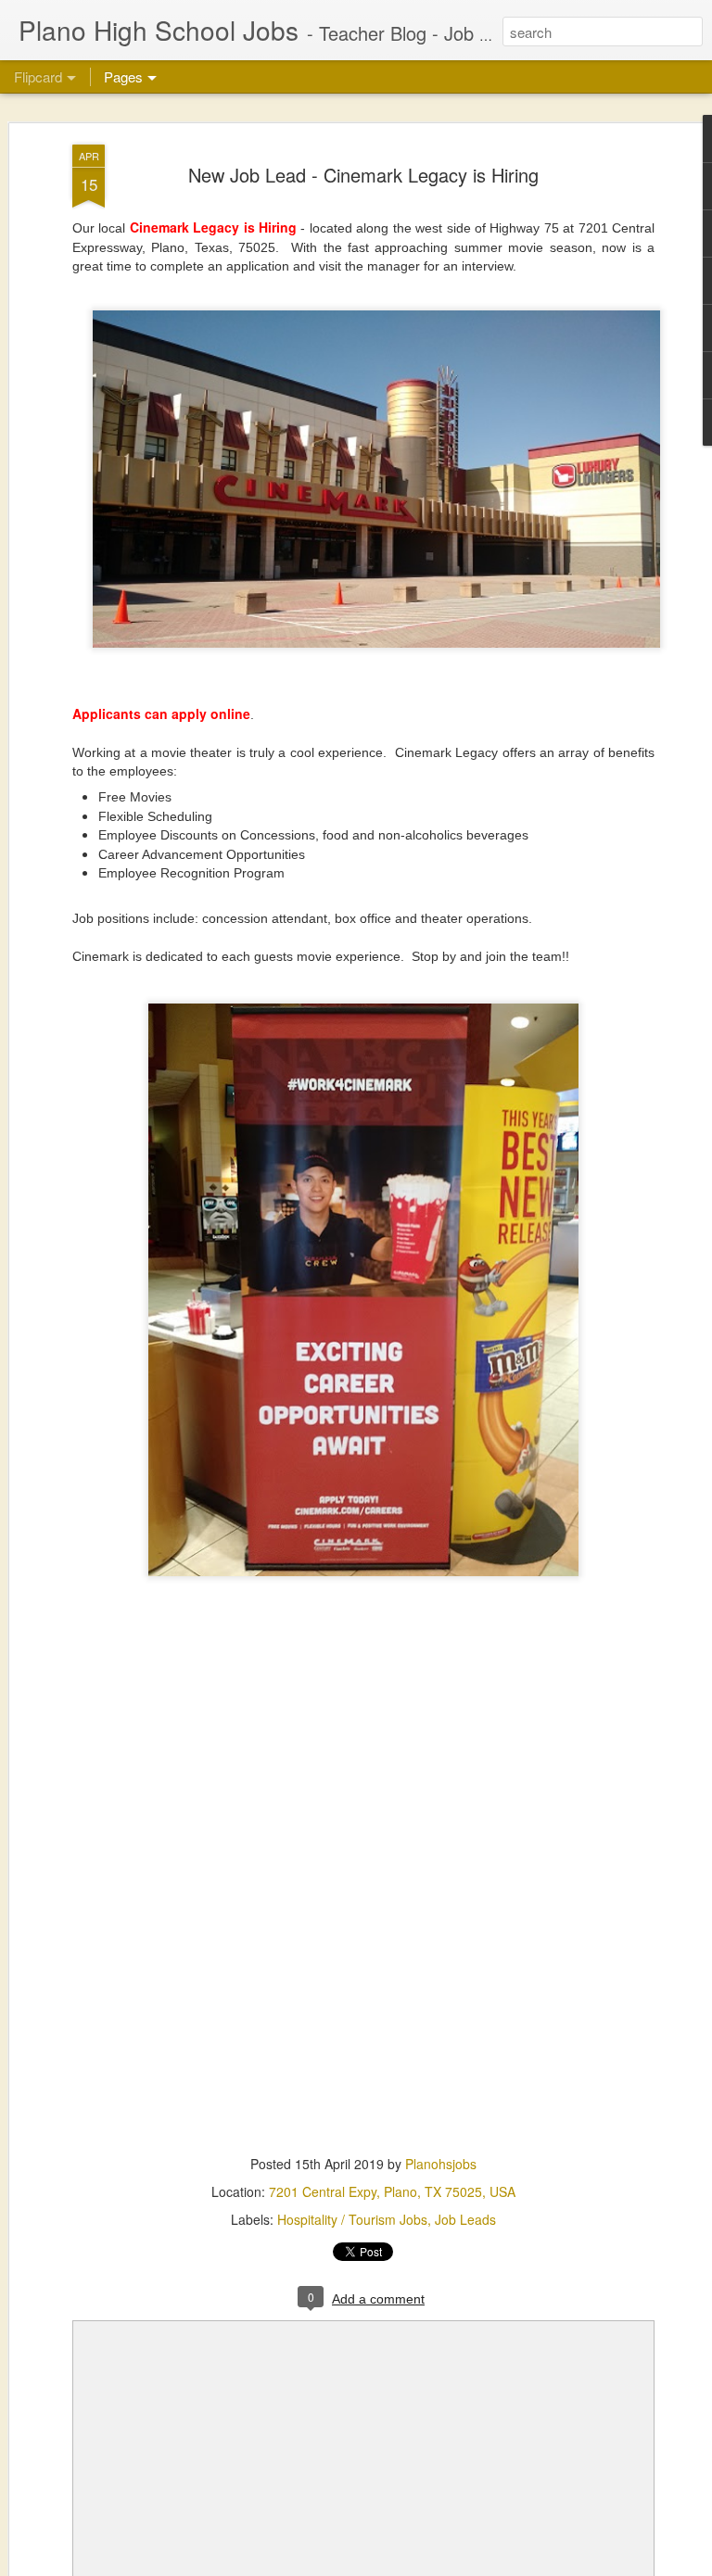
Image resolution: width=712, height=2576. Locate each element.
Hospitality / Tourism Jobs (352, 2219)
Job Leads (465, 2219)
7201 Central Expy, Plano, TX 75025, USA (392, 2191)
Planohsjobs (441, 2164)
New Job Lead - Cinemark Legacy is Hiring (363, 175)
